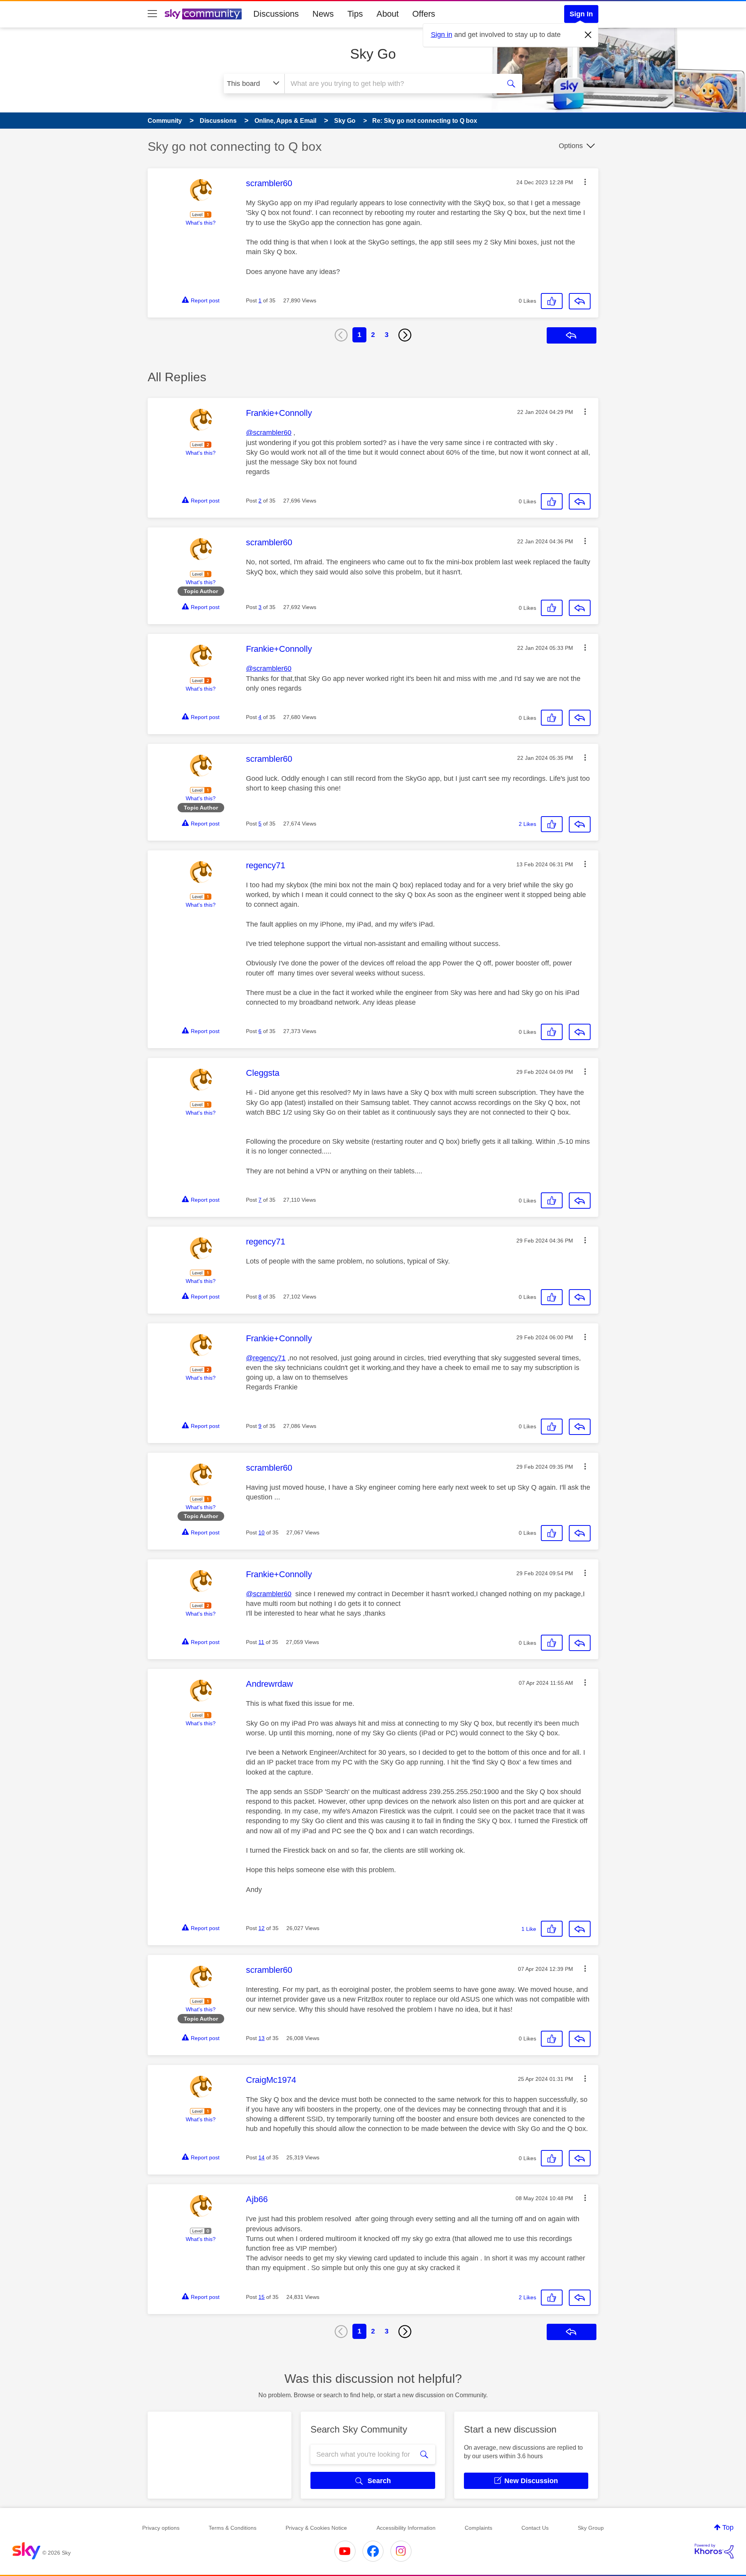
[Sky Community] (203, 14)
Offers (424, 14)
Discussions (276, 14)
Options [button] (571, 146)
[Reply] (580, 301)
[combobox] (392, 84)
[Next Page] (405, 335)
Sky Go (373, 54)
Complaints (478, 2528)
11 (261, 1642)
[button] (585, 182)
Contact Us (535, 2528)
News (323, 14)
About (388, 14)
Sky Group (591, 2528)
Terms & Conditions (233, 2528)
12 (261, 1928)
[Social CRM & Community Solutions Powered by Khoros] (714, 2551)
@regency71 (266, 1358)
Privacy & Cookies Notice (316, 2528)
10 (261, 1532)
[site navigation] (152, 14)
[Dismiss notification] (588, 35)
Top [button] (728, 2527)
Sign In (581, 14)
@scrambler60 (269, 433)
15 (261, 2297)
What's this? (201, 223)
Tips (355, 14)
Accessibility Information (406, 2528)
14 (261, 2157)
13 (261, 2038)
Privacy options (161, 2528)
